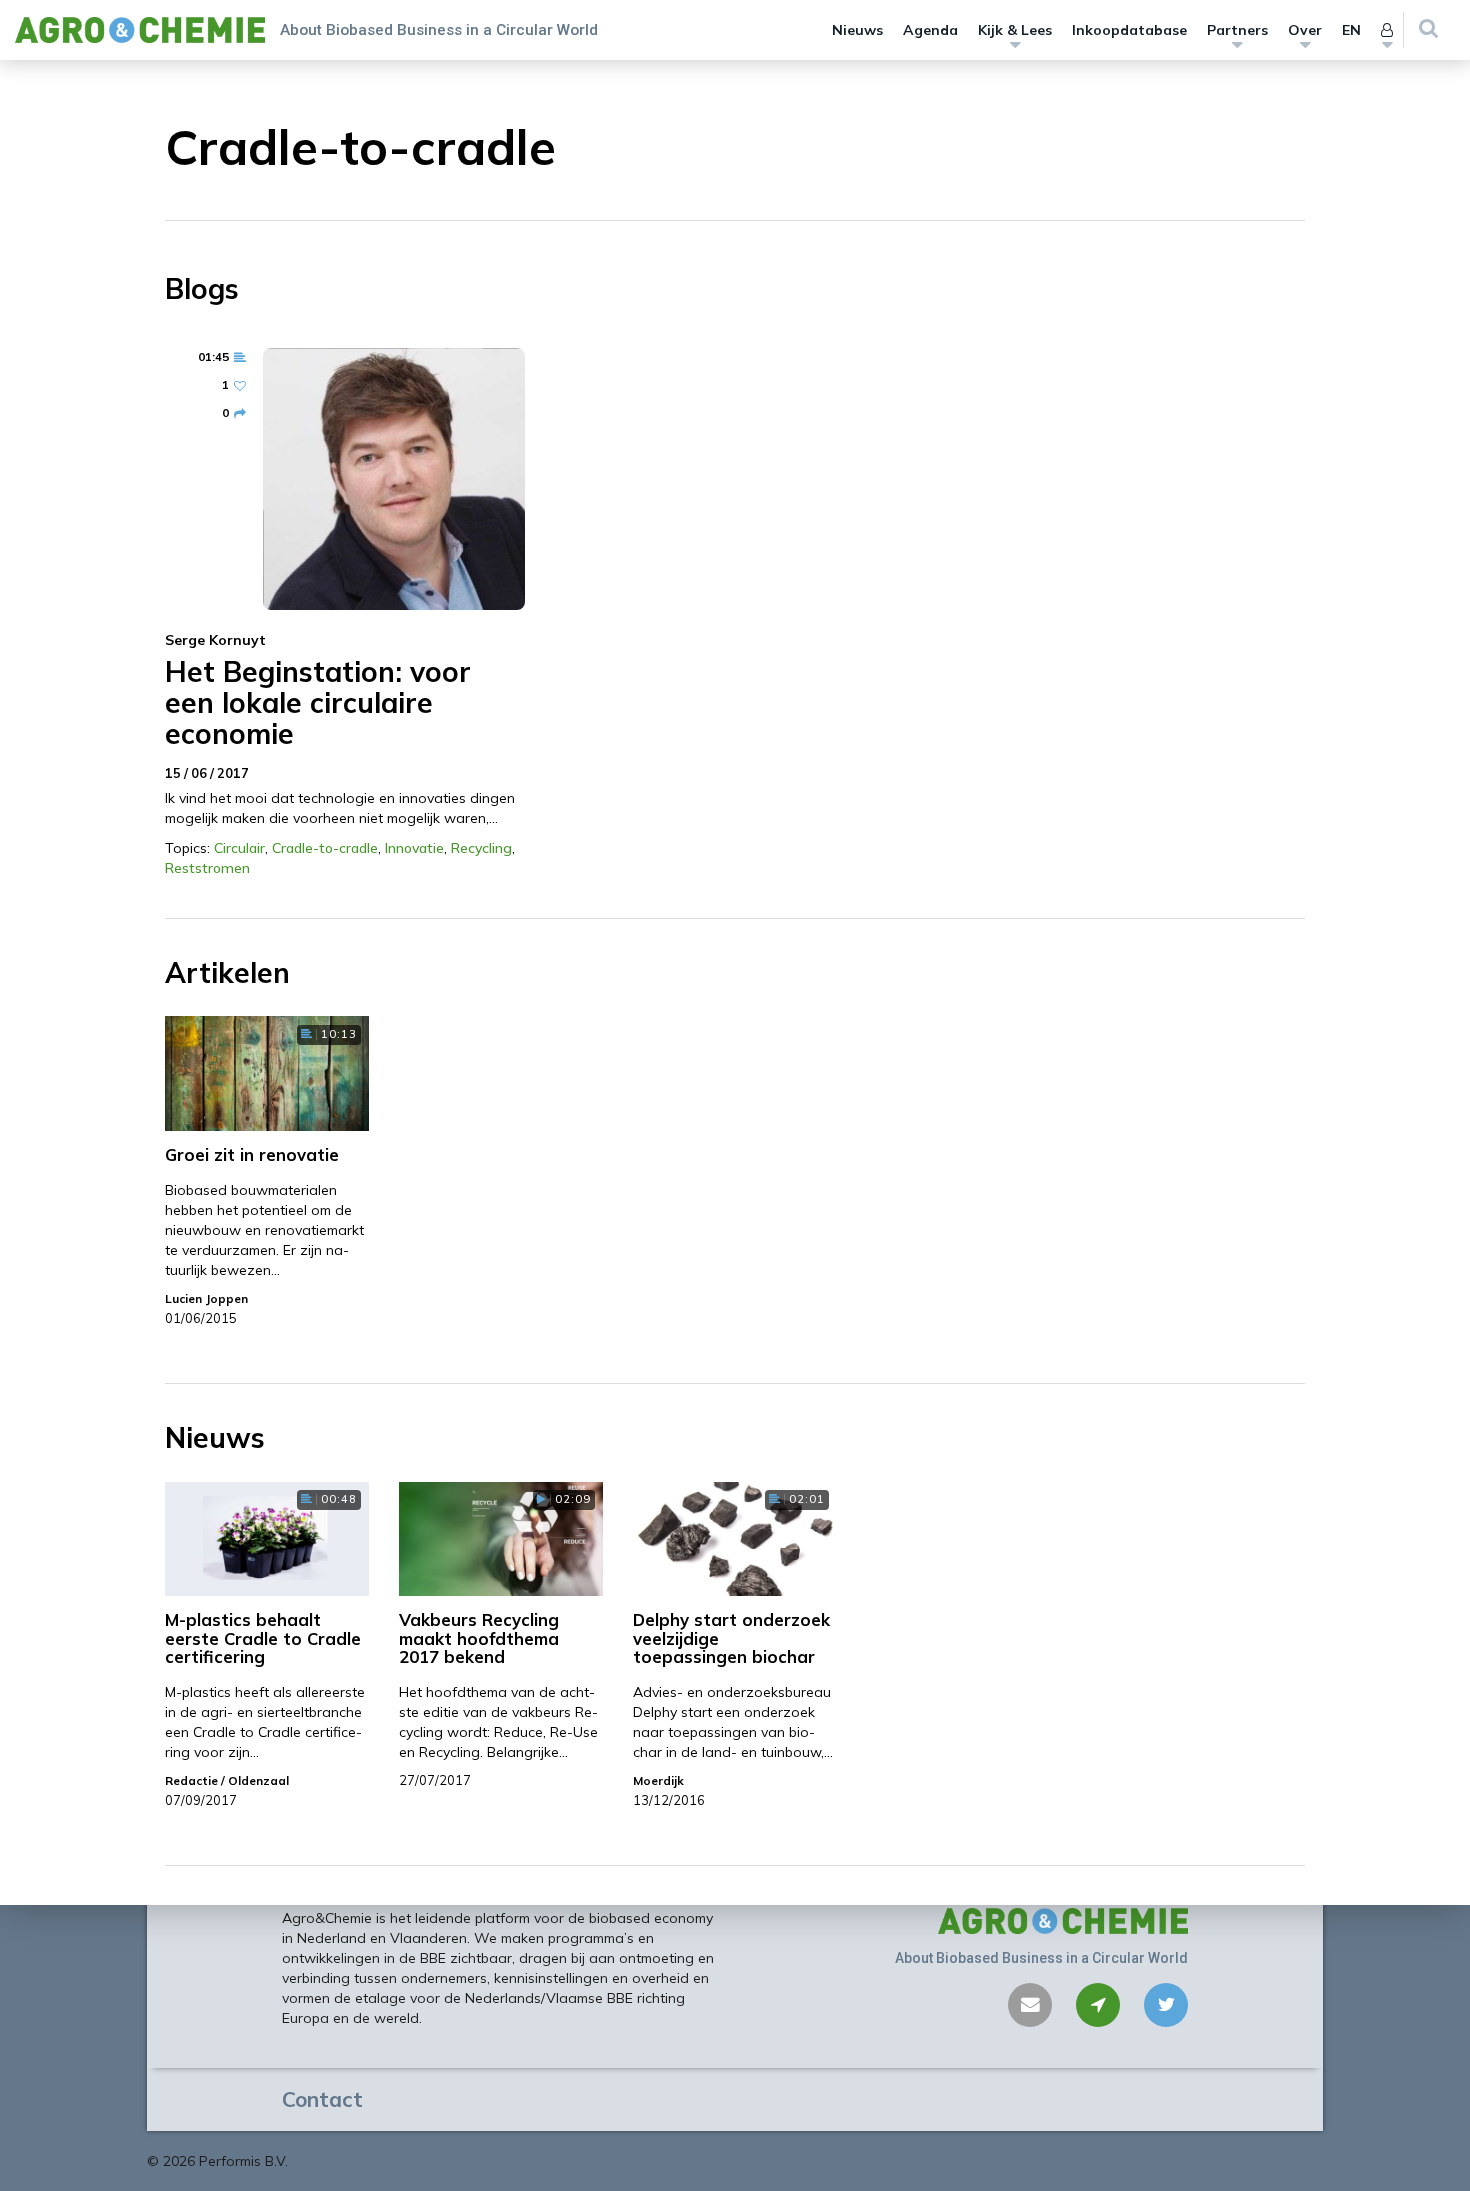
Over (1305, 30)
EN (1351, 30)
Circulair (239, 848)
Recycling (481, 848)
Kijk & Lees (1015, 30)
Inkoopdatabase (1129, 30)
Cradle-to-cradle (325, 848)
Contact (322, 2099)
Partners (1237, 30)
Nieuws (857, 30)
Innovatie (414, 848)
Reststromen (207, 868)
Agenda (930, 30)
